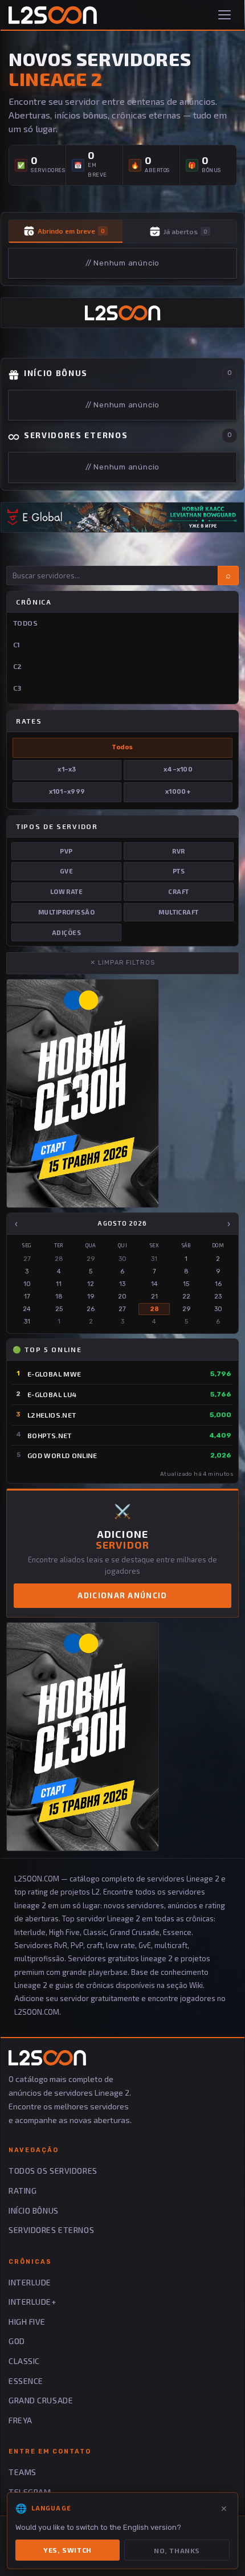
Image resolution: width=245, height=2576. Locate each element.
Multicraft (178, 912)
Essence (26, 2381)
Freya (21, 2420)
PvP (66, 851)
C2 (18, 666)
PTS (179, 871)
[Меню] (226, 15)
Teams (23, 2472)
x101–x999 (67, 792)
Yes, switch (68, 2550)
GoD (17, 2341)
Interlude (30, 2282)
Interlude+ (32, 2302)
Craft (178, 891)
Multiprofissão (66, 912)
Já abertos (185, 231)
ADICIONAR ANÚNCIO (122, 1595)
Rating (23, 2191)
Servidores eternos (51, 2230)
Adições (66, 932)
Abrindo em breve (71, 231)
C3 (17, 688)
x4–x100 (178, 769)
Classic (24, 2361)
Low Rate (67, 891)
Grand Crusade (41, 2400)
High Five (27, 2322)
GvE (66, 871)
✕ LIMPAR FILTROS (122, 963)
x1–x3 (67, 769)
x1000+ (178, 792)
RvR (178, 851)
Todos (25, 623)
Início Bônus (34, 2210)
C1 (17, 644)
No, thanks (177, 2550)
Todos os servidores (53, 2171)
